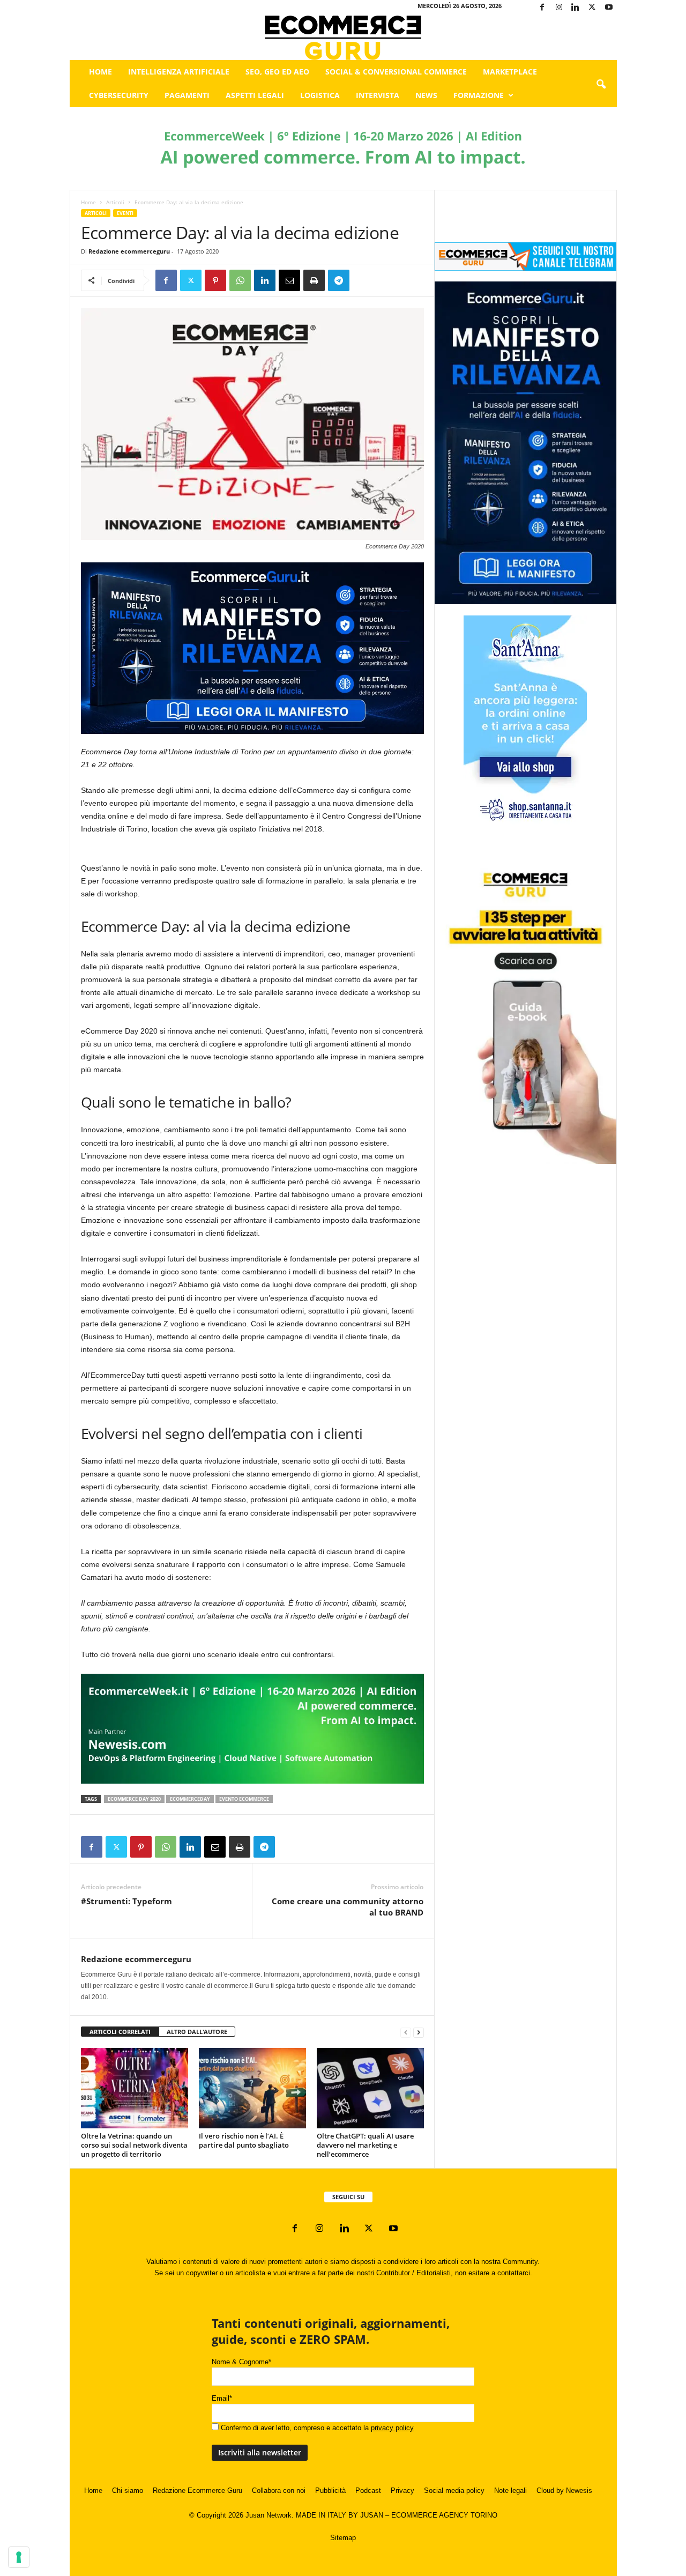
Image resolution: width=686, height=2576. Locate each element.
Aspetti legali (255, 95)
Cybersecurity (119, 95)
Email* (222, 2398)
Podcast (368, 2490)
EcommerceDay (190, 1799)
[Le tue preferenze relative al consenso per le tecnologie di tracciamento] (19, 2557)
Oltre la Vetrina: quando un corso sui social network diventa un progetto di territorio (134, 2145)
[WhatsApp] (240, 280)
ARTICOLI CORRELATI (120, 2032)
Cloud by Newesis (564, 2490)
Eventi (125, 213)
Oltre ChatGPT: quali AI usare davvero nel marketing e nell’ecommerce (365, 2145)
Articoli (115, 202)
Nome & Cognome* (241, 2362)
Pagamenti (187, 95)
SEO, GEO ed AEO (277, 72)
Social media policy (454, 2490)
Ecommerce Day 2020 (134, 1799)
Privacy (402, 2490)
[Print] (314, 280)
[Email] (289, 280)
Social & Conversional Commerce (396, 72)
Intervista (378, 95)
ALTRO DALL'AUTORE (197, 2032)
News (426, 95)
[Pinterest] (215, 280)
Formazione (479, 95)
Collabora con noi (279, 2490)
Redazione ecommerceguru (129, 251)
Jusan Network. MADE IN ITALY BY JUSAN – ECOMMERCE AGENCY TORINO (371, 2515)
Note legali (510, 2490)
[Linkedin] (576, 8)
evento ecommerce (244, 1799)
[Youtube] (609, 8)
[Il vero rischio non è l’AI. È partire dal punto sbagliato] (252, 2088)
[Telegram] (339, 280)
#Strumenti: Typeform (126, 1901)
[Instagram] (559, 8)
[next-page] (419, 2032)
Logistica (320, 95)
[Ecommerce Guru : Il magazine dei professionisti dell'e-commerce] (343, 38)
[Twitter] (592, 8)
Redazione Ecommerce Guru (197, 2490)
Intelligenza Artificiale (179, 72)
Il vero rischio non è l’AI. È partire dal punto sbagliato (244, 2140)
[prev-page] (406, 2032)
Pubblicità (330, 2490)
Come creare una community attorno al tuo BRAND (348, 1907)
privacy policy (392, 2428)
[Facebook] (542, 8)
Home (100, 72)
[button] (601, 85)
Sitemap (343, 2538)
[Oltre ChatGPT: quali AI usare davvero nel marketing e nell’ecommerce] (370, 2088)
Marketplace (510, 72)
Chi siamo (128, 2490)
